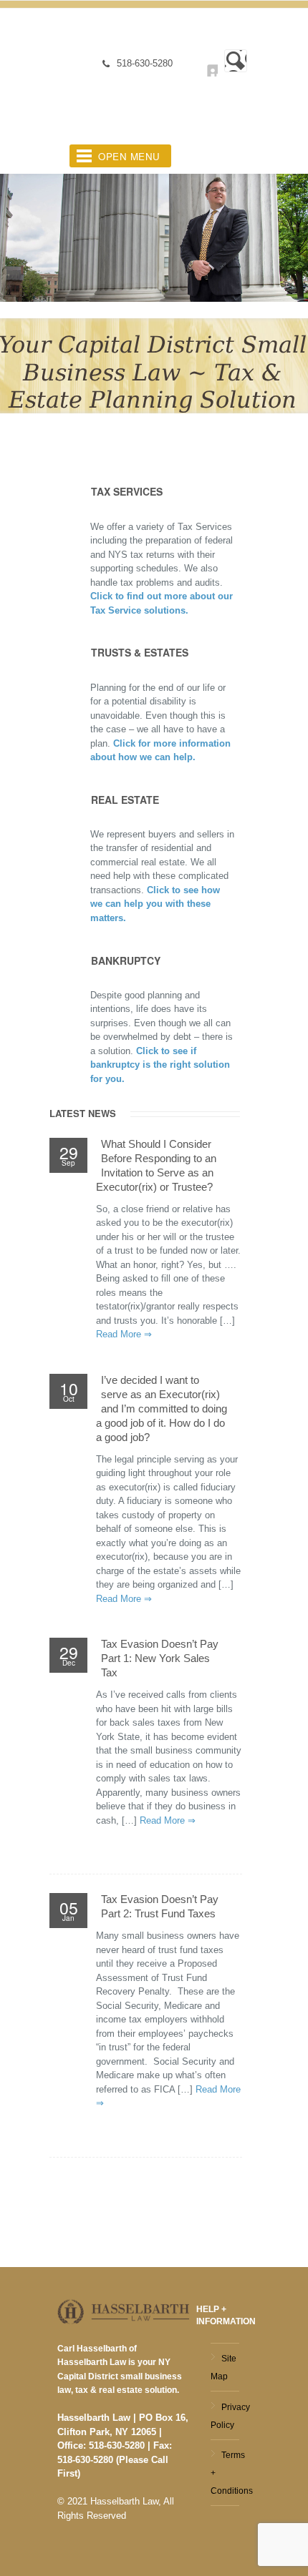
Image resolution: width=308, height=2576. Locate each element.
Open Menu (129, 156)
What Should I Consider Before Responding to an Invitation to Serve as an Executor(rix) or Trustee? (156, 1165)
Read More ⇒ (124, 1334)
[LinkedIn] (203, 62)
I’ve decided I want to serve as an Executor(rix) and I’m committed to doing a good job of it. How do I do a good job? (162, 1409)
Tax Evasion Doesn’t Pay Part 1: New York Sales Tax (160, 1658)
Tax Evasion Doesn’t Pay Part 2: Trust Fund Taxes (160, 1906)
